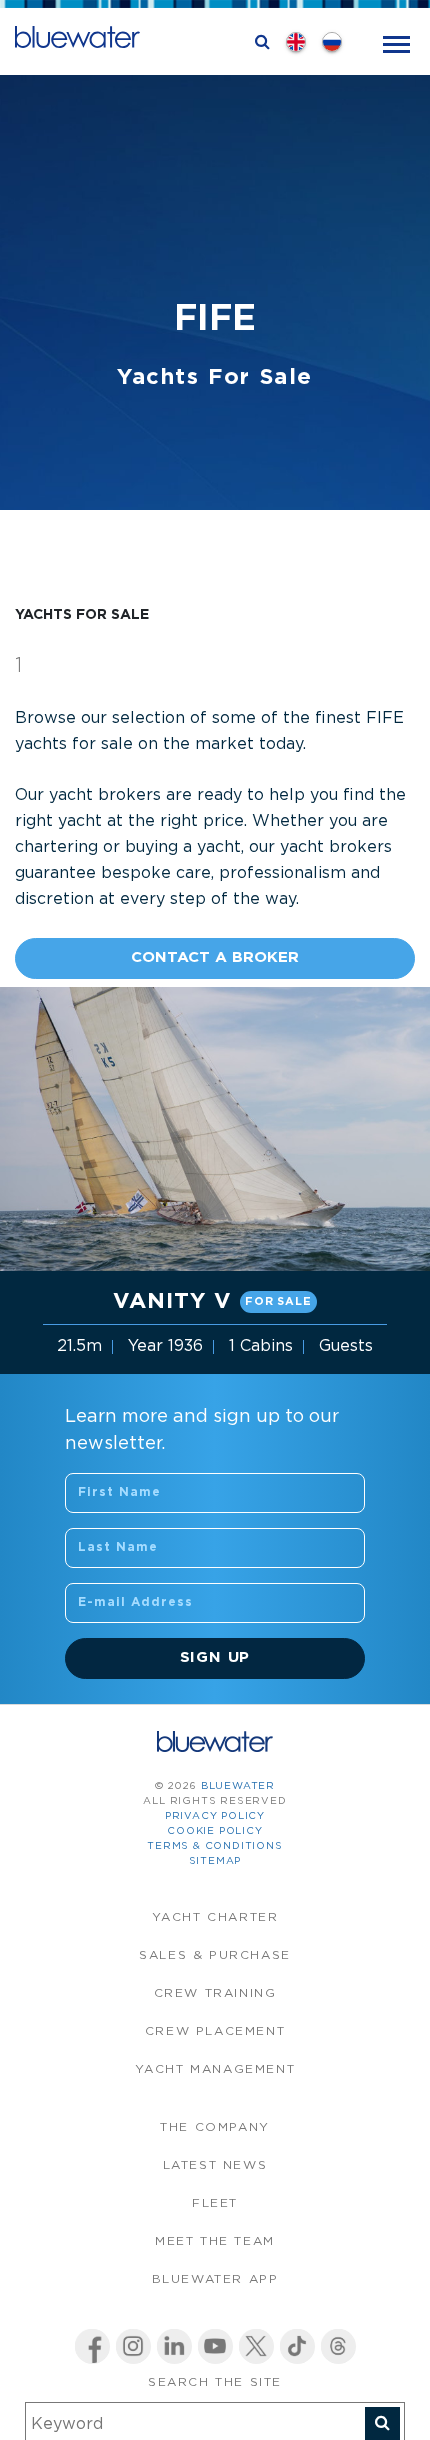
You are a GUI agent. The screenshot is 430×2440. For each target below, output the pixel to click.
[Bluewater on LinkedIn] (174, 2346)
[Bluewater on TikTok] (297, 2346)
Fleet (215, 2203)
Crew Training (215, 1993)
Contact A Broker (215, 957)
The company (215, 2127)
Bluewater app (215, 2279)
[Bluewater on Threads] (338, 2346)
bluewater (238, 1786)
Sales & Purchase (215, 1955)
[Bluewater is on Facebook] (92, 2346)
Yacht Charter (215, 1917)
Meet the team (215, 2241)
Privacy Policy (215, 1816)
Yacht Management (215, 2069)
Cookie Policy (214, 1831)
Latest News (215, 2165)
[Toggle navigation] (396, 42)
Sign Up (215, 1657)
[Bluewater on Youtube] (215, 2346)
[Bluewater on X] (256, 2346)
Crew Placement (215, 2031)
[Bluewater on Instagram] (133, 2346)
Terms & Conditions (214, 1846)
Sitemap (215, 1861)
